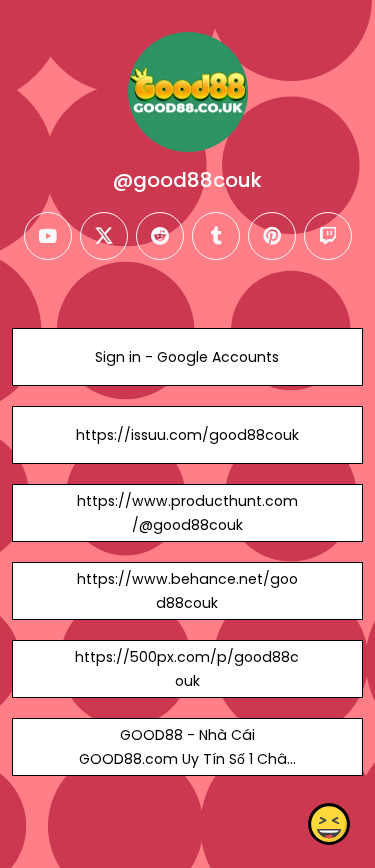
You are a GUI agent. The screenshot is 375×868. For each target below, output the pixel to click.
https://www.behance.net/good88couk (187, 591)
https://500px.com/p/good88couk (187, 669)
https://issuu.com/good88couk (187, 435)
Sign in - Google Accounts (187, 357)
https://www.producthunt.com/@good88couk (187, 513)
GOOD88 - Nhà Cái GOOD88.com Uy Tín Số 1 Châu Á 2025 (187, 759)
